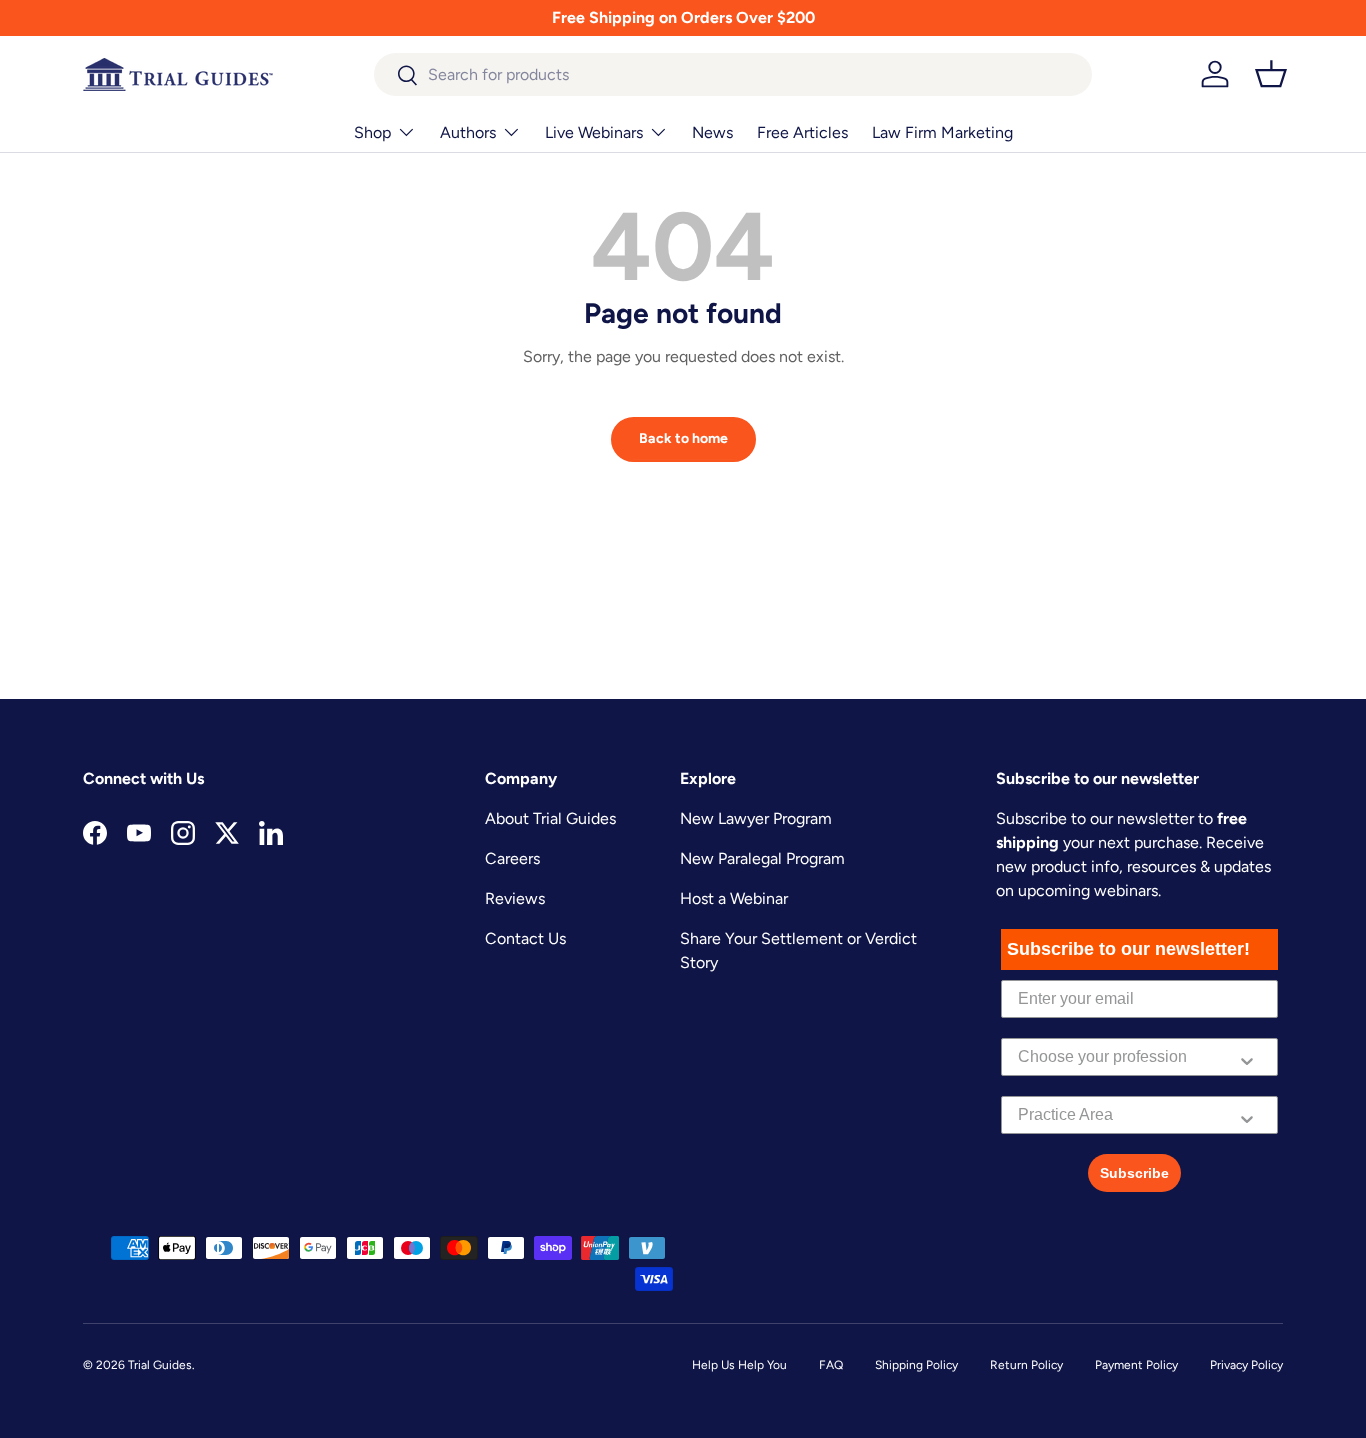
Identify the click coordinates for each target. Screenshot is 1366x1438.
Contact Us (525, 938)
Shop (372, 132)
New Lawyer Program (756, 818)
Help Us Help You (739, 1365)
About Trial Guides (550, 818)
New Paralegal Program (762, 858)
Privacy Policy (1246, 1365)
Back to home (683, 438)
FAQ (831, 1365)
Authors (468, 132)
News (712, 132)
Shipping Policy (916, 1365)
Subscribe (1134, 1173)
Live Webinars (594, 132)
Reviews (515, 898)
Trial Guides (160, 1365)
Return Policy (1026, 1365)
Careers (512, 858)
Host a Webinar (734, 898)
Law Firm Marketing (942, 132)
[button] (1271, 74)
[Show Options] (1247, 1057)
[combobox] (733, 74)
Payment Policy (1136, 1365)
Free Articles (802, 132)
